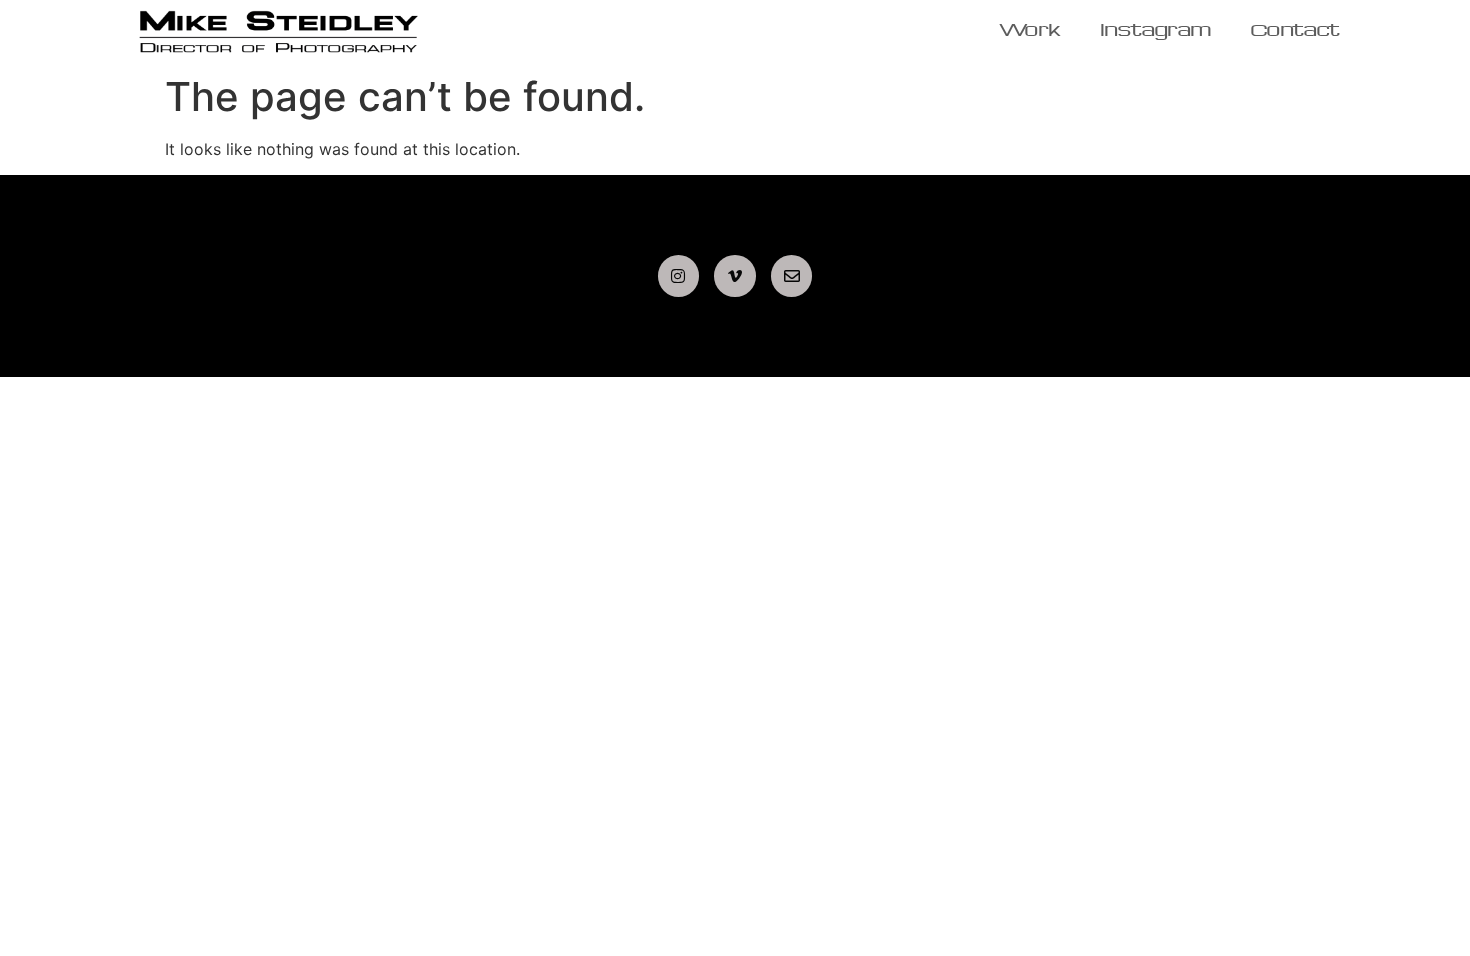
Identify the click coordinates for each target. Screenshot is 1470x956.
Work (1030, 31)
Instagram (1156, 31)
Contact (1295, 31)
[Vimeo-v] (735, 276)
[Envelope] (792, 276)
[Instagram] (679, 276)
